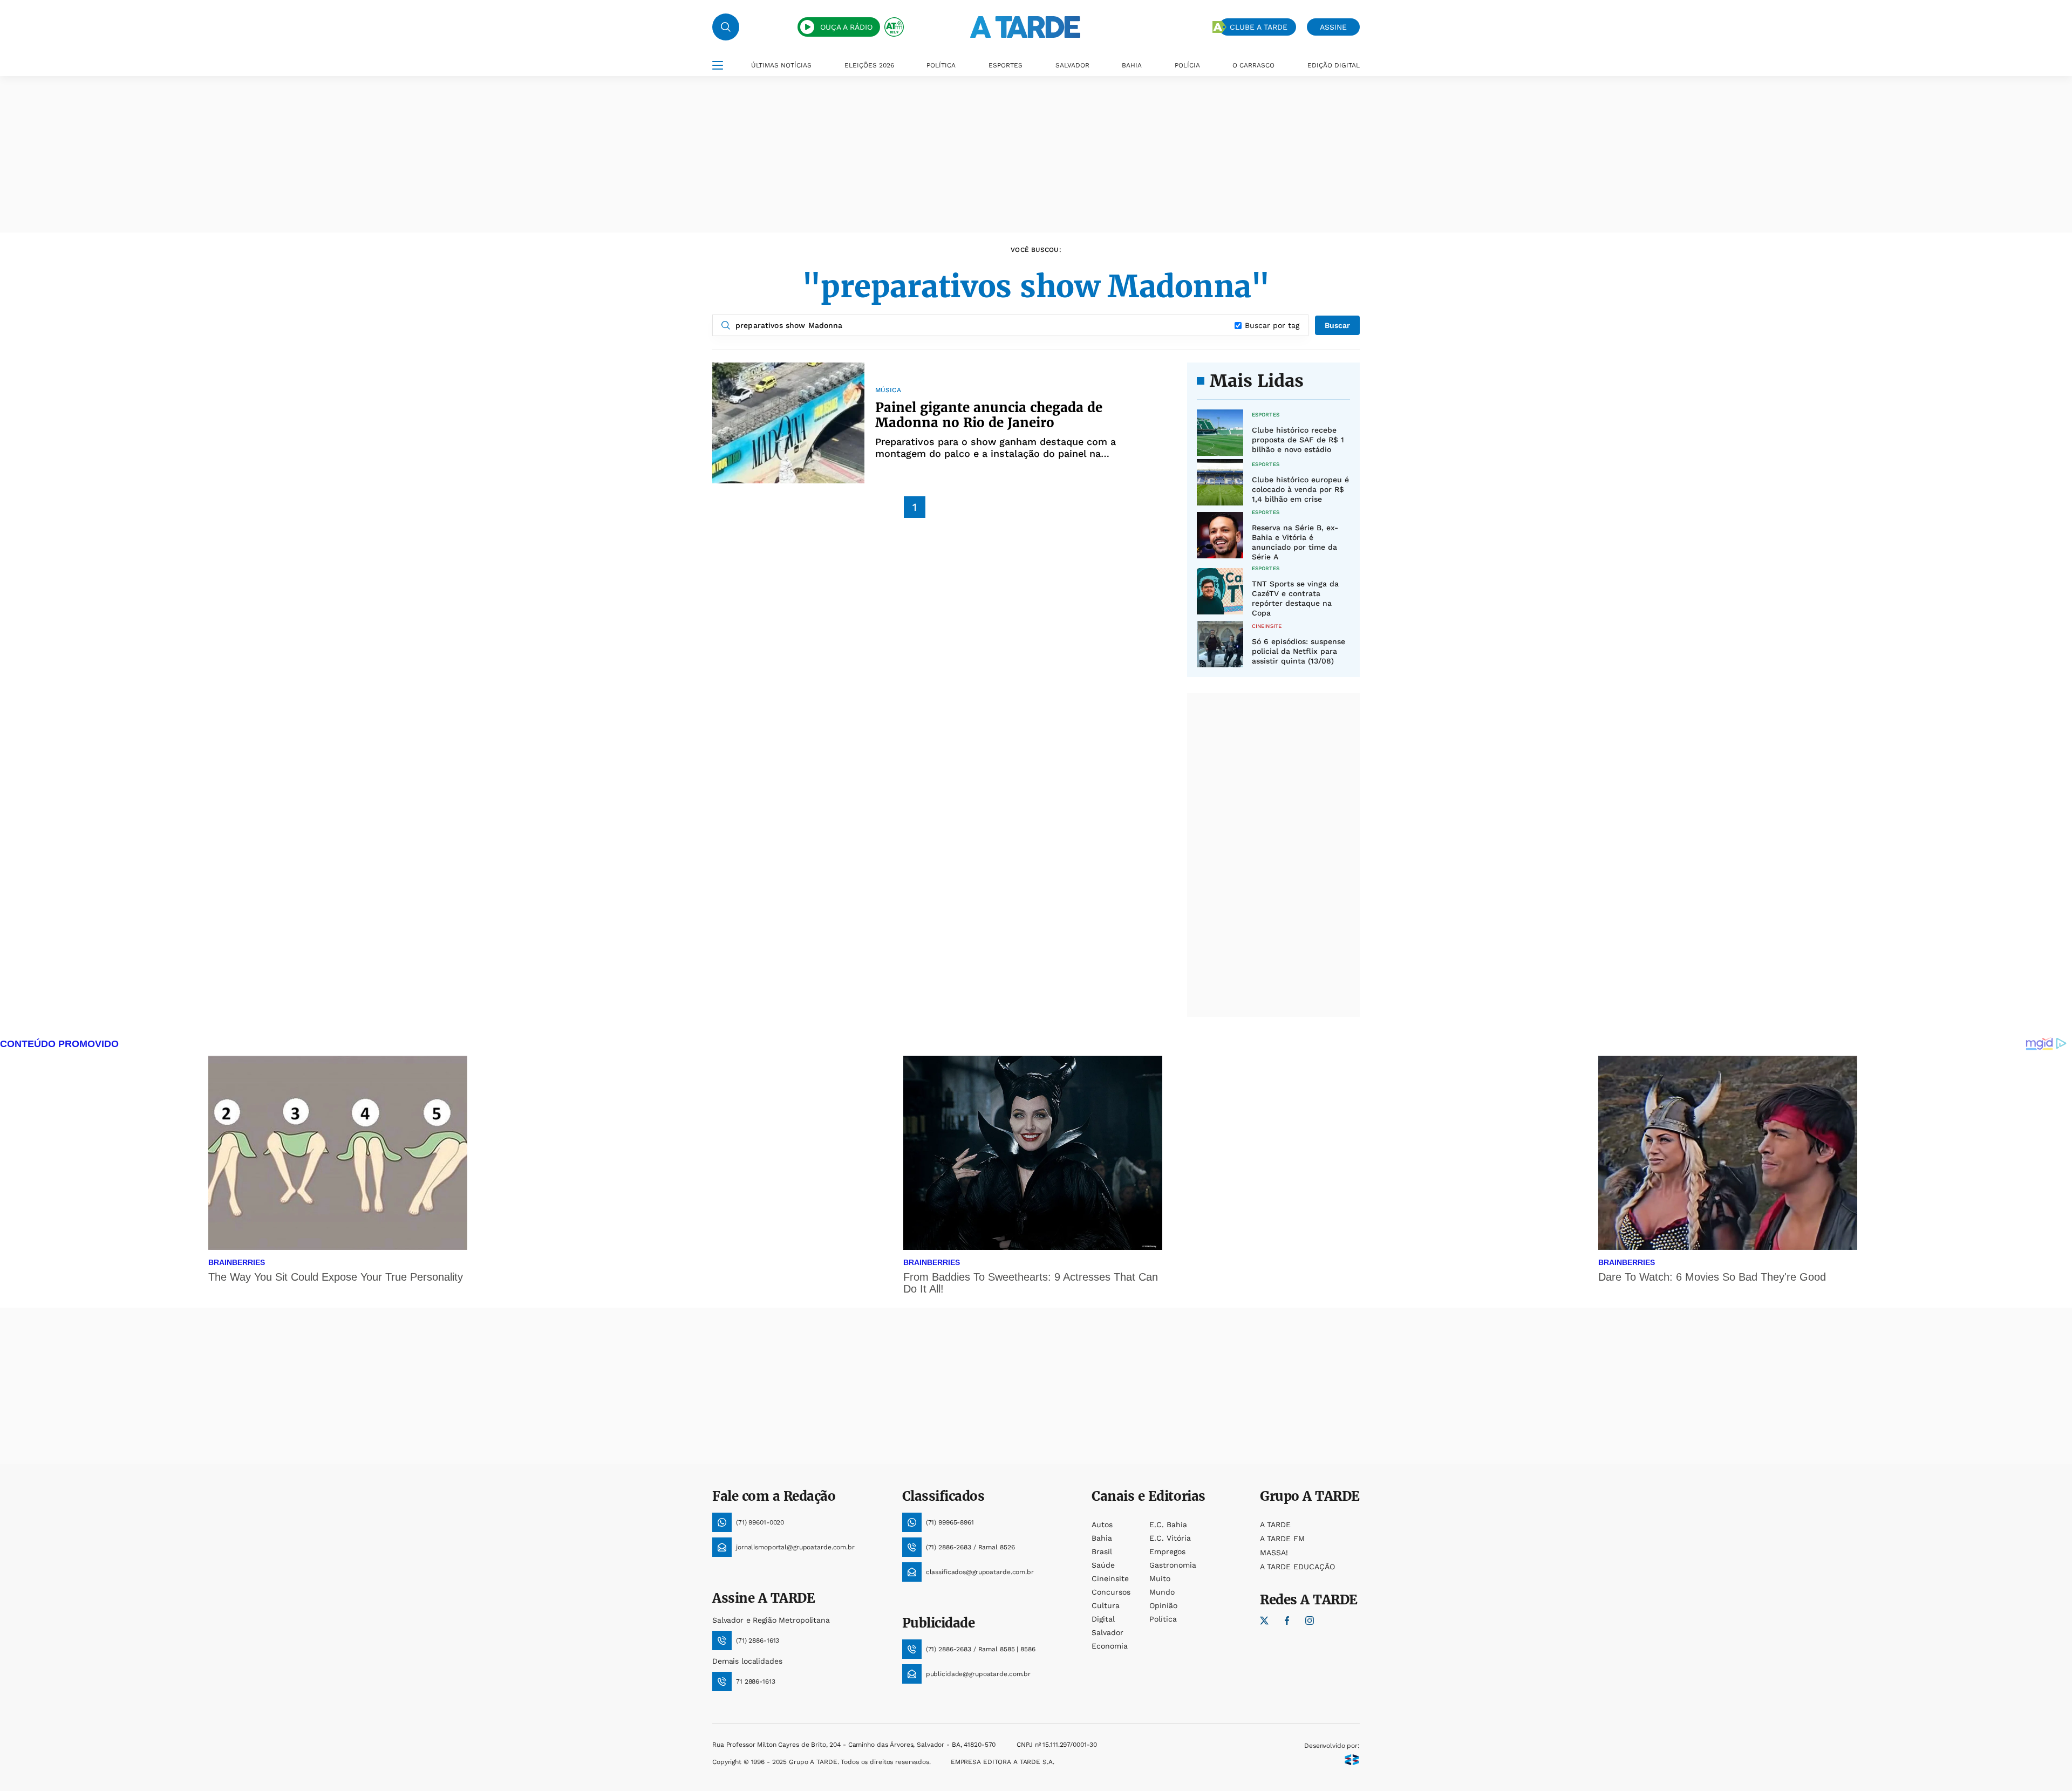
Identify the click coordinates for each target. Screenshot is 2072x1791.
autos (1102, 1525)
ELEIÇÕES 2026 (869, 65)
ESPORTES (1006, 65)
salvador (1107, 1632)
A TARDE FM (1282, 1539)
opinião (1163, 1605)
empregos (1167, 1551)
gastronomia (1173, 1565)
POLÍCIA (1187, 65)
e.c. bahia (1168, 1525)
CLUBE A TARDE (1259, 27)
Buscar (1337, 325)
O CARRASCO (1253, 65)
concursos (1111, 1592)
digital (1103, 1619)
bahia (1102, 1538)
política (1163, 1619)
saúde (1103, 1565)
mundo (1162, 1592)
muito (1160, 1578)
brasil (1102, 1551)
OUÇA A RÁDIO (846, 27)
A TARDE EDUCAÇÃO (1297, 1567)
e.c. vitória (1170, 1538)
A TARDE (1275, 1525)
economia (1110, 1646)
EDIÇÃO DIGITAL (1334, 65)
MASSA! (1274, 1553)
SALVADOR (1072, 65)
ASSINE (1333, 27)
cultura (1106, 1605)
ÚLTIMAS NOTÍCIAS (781, 65)
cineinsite (1110, 1578)
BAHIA (1132, 65)
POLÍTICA (941, 65)
